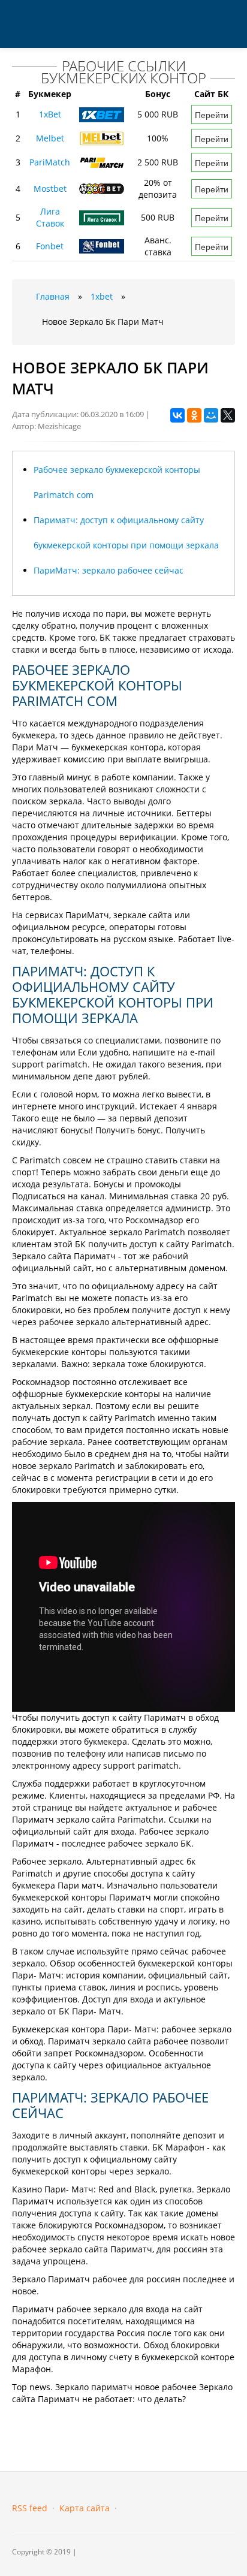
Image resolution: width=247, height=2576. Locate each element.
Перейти (212, 114)
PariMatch (50, 162)
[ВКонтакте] (177, 415)
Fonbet (50, 246)
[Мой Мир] (211, 415)
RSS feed (30, 2508)
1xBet (50, 114)
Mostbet (50, 188)
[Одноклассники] (194, 415)
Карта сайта (85, 2508)
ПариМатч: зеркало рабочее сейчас (109, 570)
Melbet (50, 138)
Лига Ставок (50, 217)
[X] (228, 415)
